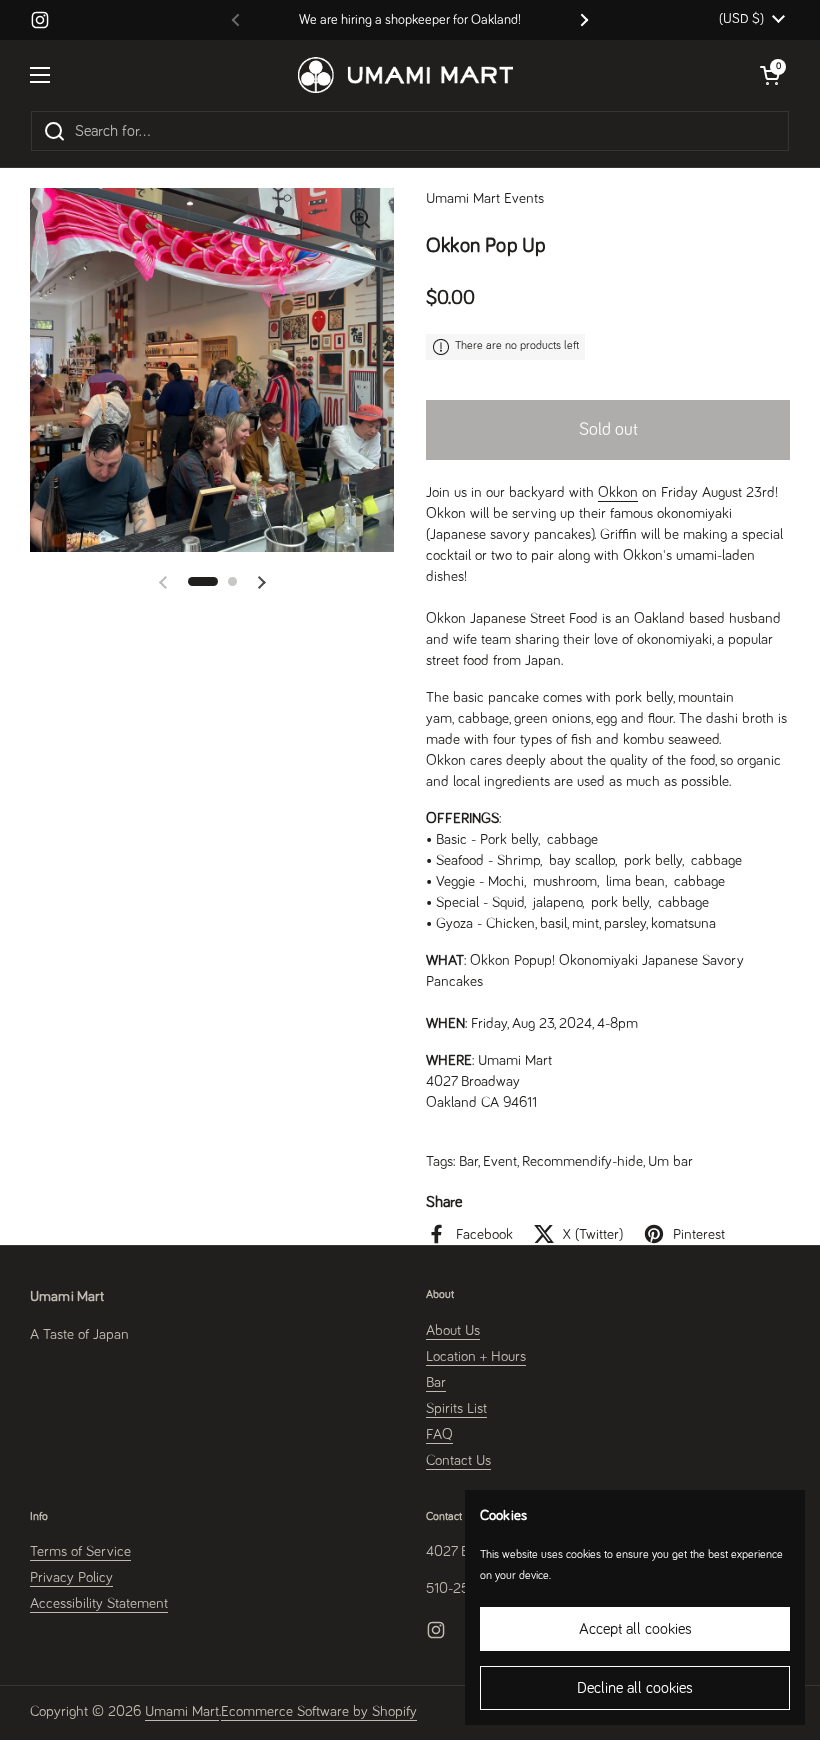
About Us (453, 1330)
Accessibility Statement (99, 1603)
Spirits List (456, 1408)
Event (500, 1161)
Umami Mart (182, 1711)
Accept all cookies (635, 1629)
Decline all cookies (635, 1688)
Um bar (670, 1161)
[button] (203, 581)
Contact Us (458, 1460)
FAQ (439, 1434)
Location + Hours (476, 1356)
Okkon (618, 492)
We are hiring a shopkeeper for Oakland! (410, 20)
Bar (468, 1161)
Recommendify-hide (582, 1161)
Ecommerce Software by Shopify (319, 1711)
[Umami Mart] (405, 75)
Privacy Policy (71, 1577)
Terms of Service (80, 1551)
